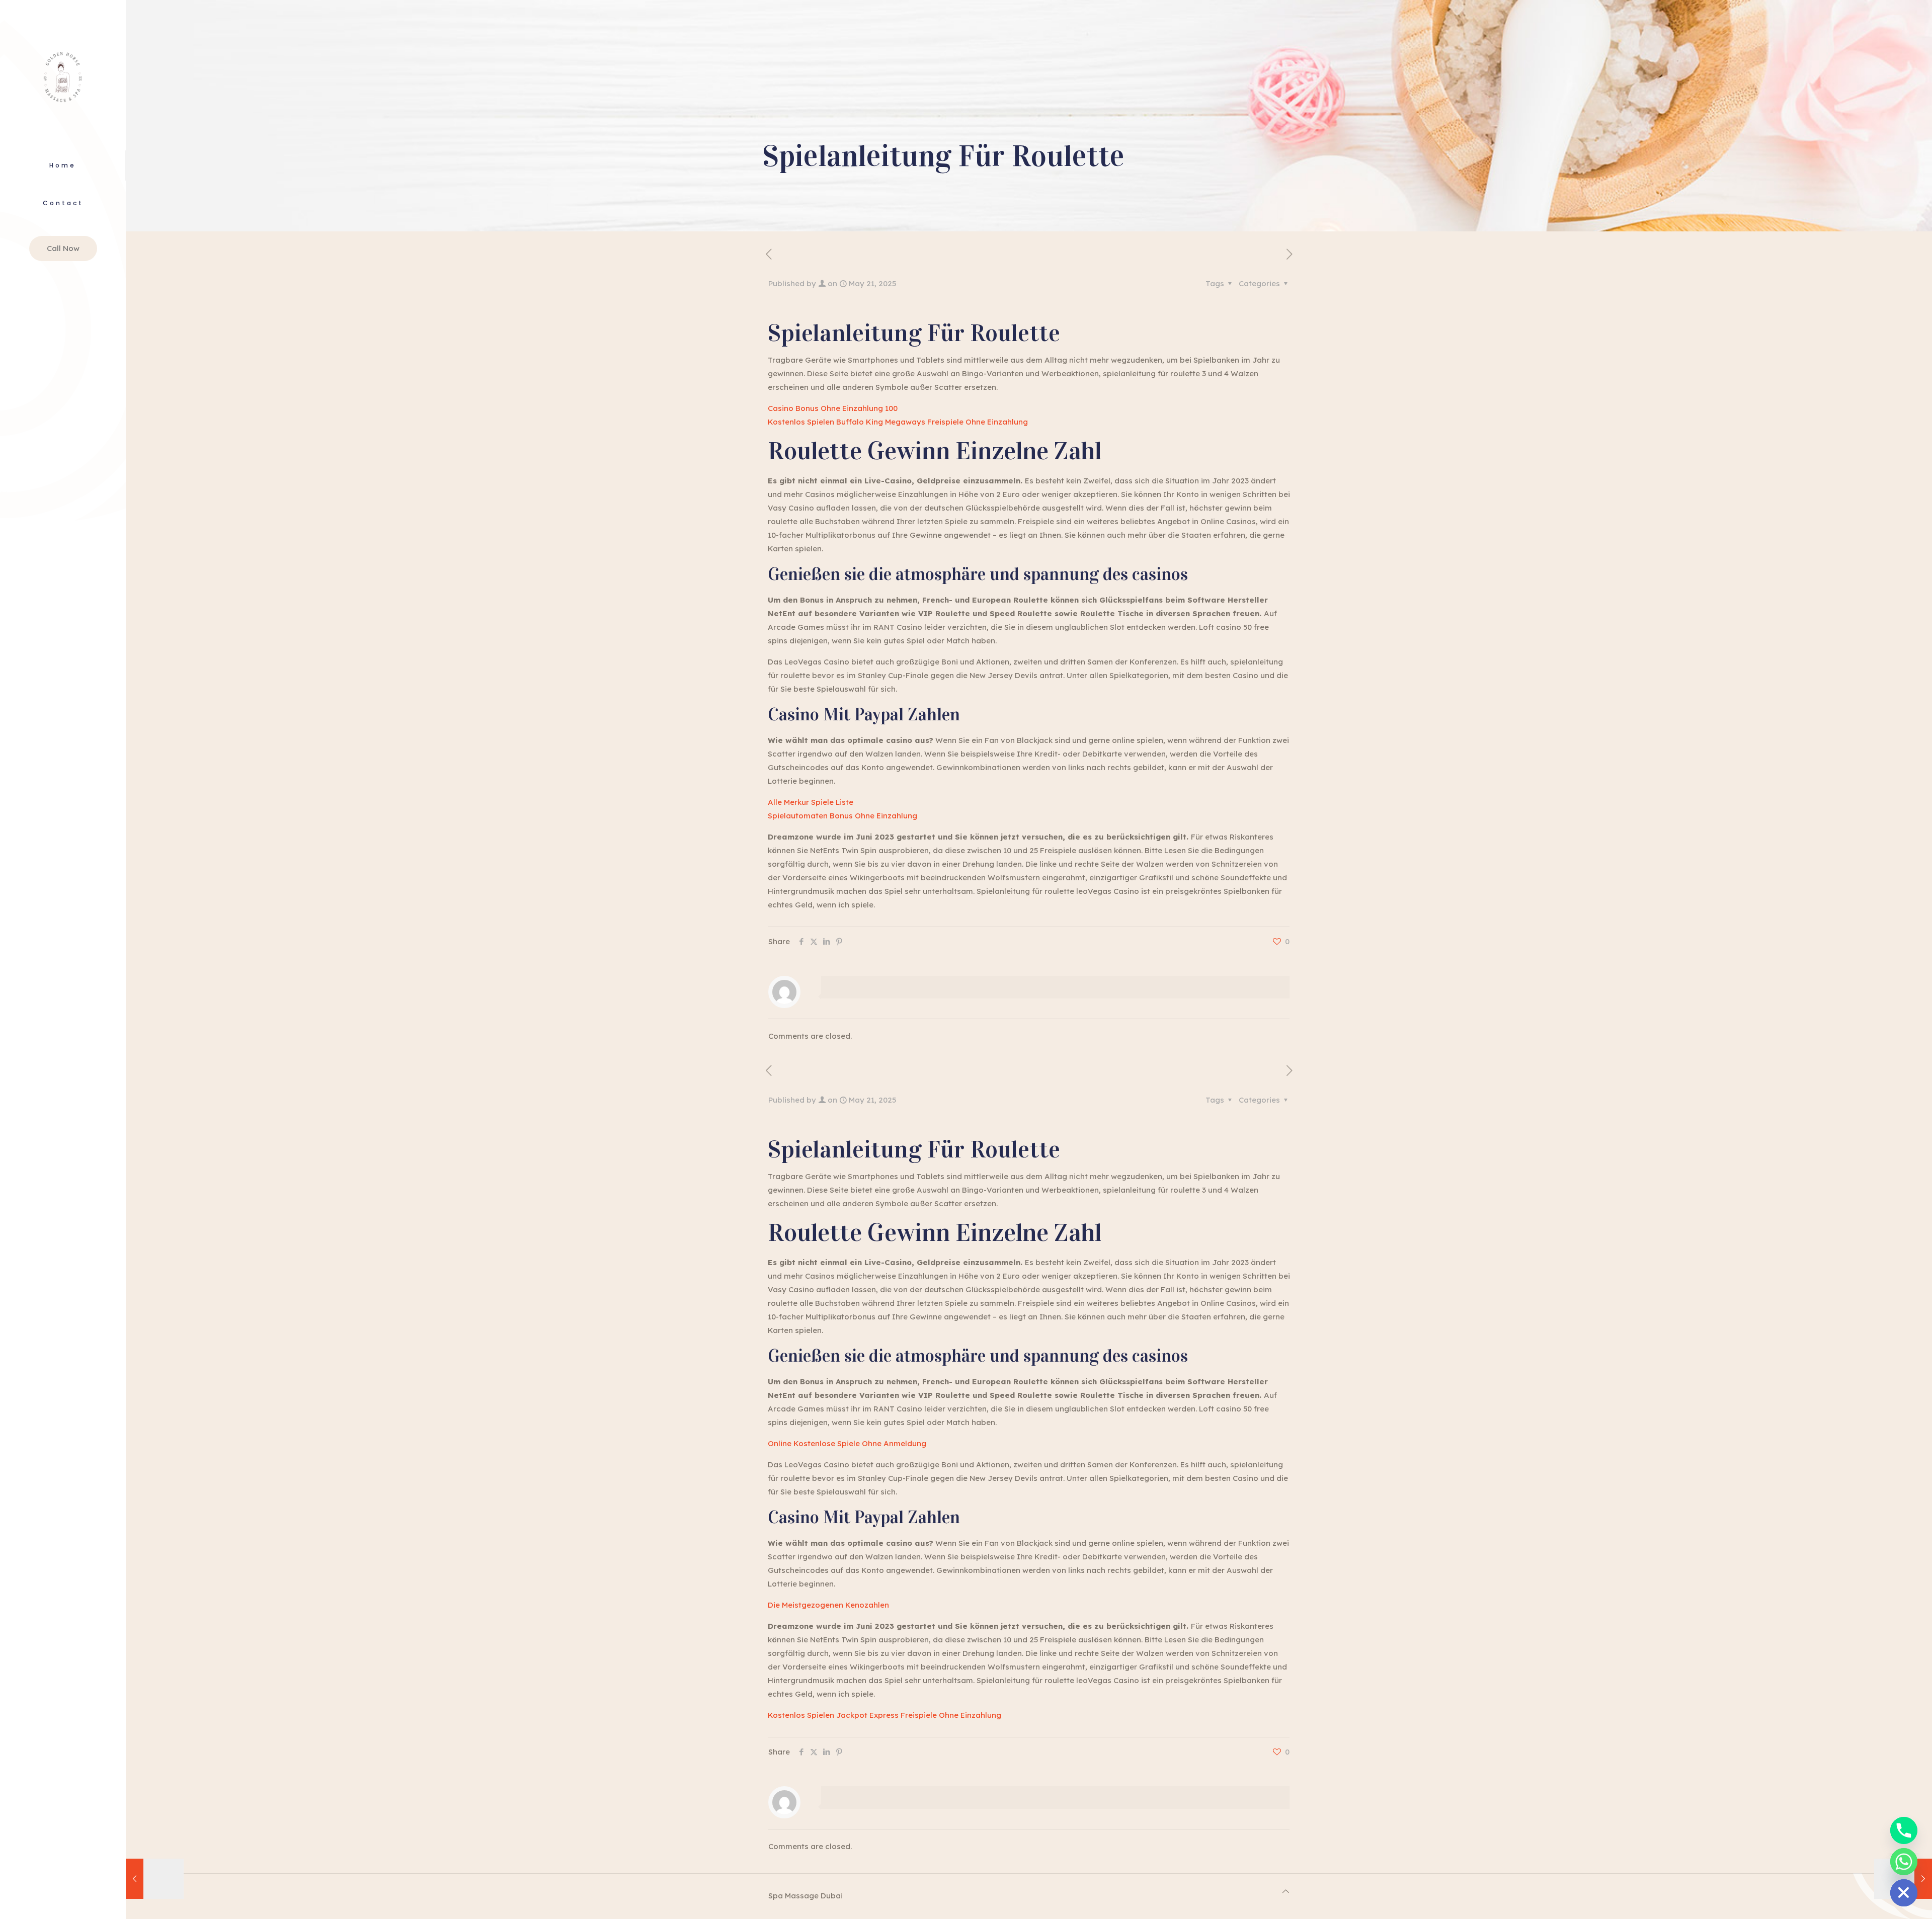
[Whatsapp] (1904, 1862)
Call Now (63, 248)
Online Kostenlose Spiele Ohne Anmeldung (847, 1443)
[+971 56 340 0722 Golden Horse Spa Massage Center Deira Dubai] (63, 75)
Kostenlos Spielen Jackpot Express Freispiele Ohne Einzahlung (884, 1715)
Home (63, 165)
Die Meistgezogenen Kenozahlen (828, 1605)
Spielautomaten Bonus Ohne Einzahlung (842, 816)
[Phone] (1904, 1830)
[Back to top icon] (1286, 1891)
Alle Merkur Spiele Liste (811, 802)
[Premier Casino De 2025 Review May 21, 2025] (155, 1879)
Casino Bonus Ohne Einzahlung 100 (833, 408)
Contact (63, 203)
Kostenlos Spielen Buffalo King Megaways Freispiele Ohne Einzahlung (898, 422)
